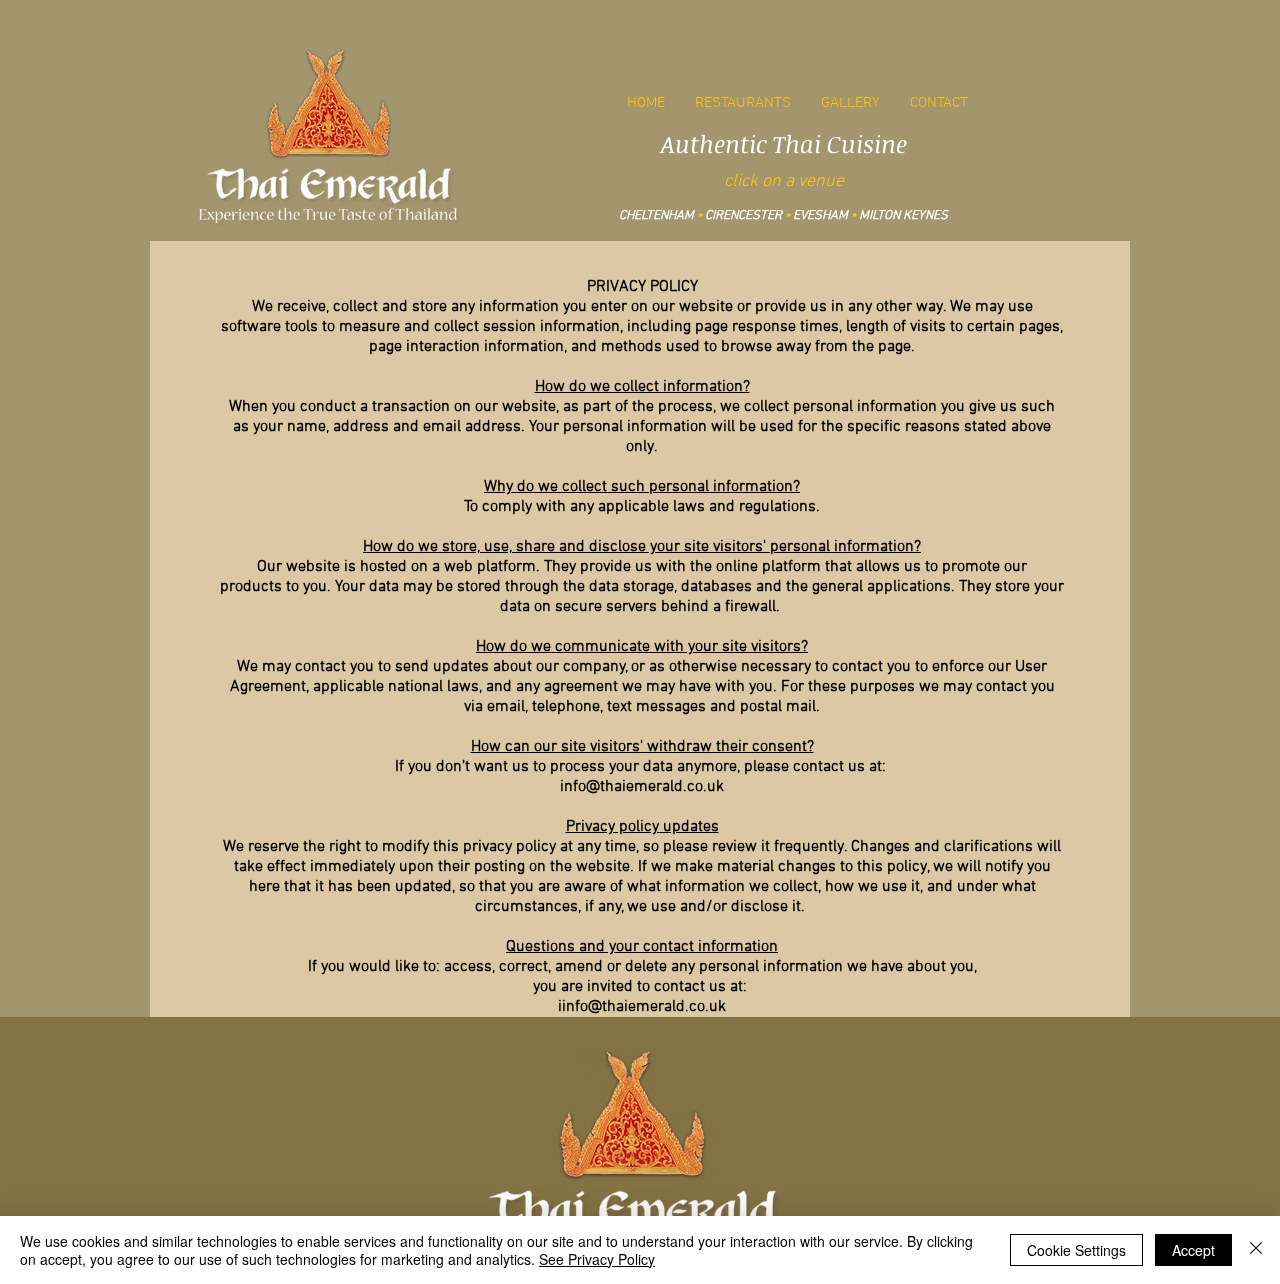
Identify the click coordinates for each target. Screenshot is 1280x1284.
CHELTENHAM (656, 216)
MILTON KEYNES (903, 216)
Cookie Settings (1076, 1250)
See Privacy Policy (597, 1259)
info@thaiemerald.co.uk (642, 787)
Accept (1193, 1250)
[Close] (1256, 1250)
